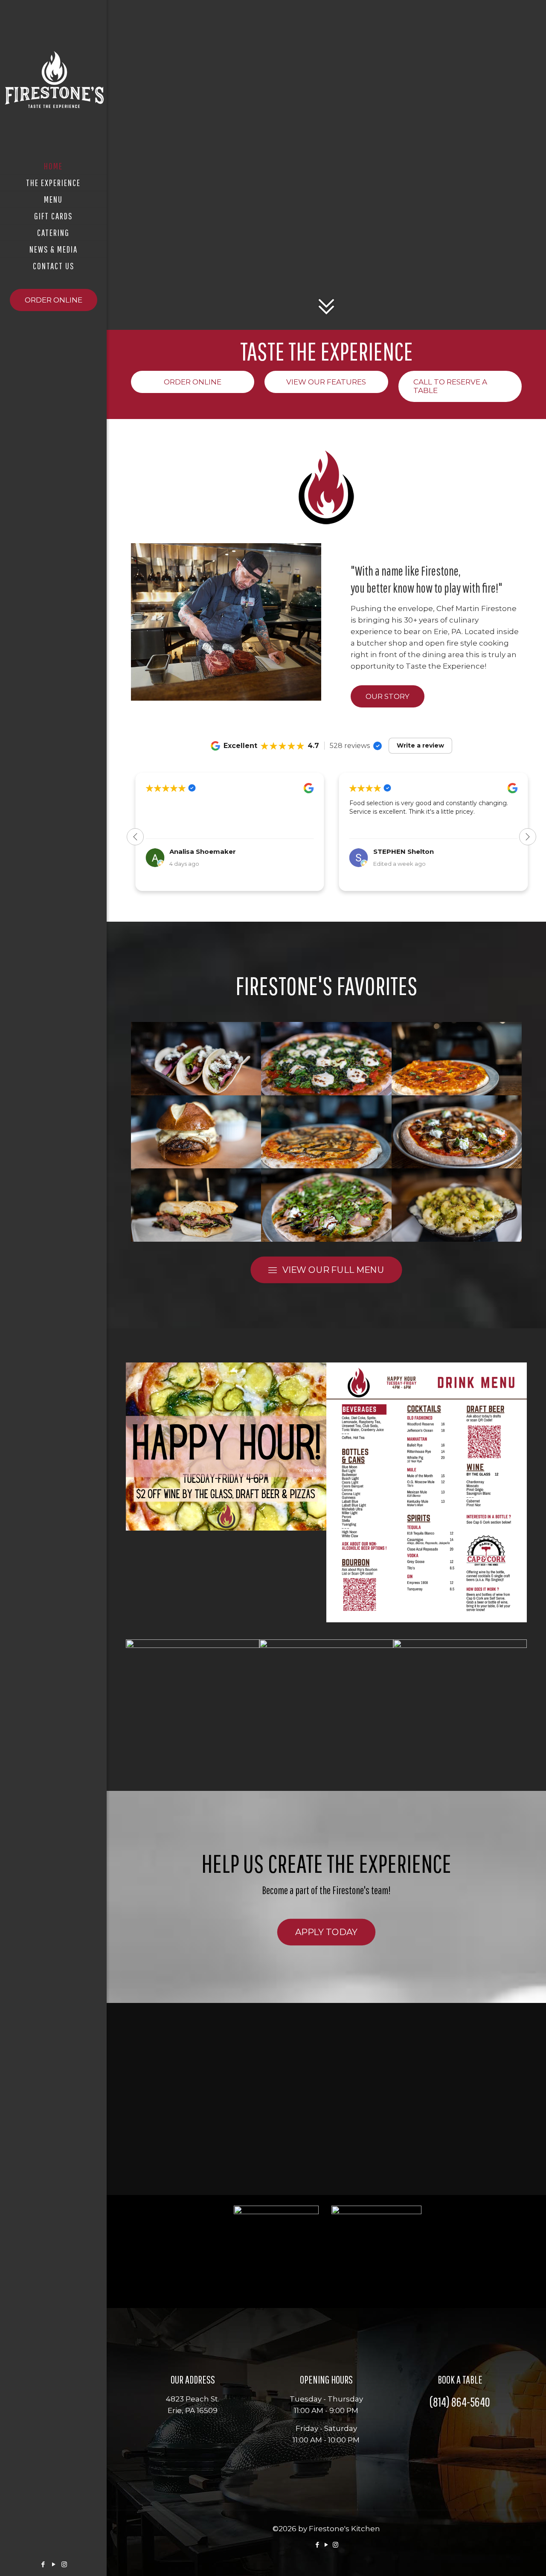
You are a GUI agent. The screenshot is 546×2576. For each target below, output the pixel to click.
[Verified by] (378, 746)
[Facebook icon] (43, 2564)
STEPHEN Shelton (200, 851)
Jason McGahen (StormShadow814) (434, 851)
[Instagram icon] (64, 2564)
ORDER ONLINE (54, 300)
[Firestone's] (53, 79)
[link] (226, 1447)
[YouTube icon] (54, 2564)
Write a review (420, 745)
